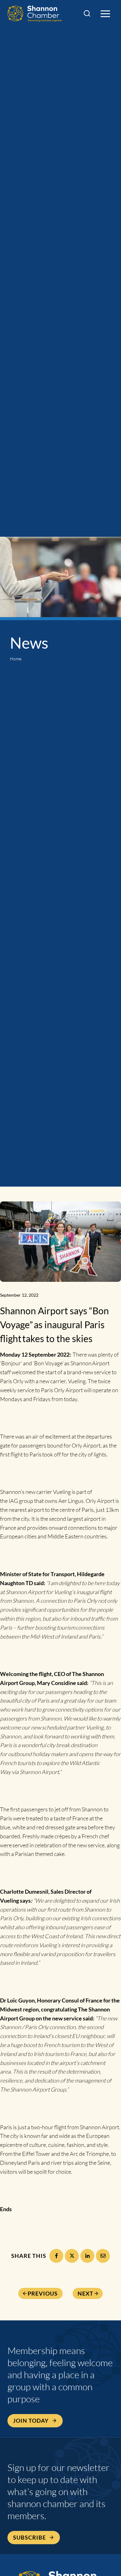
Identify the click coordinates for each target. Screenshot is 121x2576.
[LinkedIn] (87, 2256)
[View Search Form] (87, 14)
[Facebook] (56, 2256)
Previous (43, 2293)
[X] (72, 2256)
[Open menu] (105, 14)
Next (85, 2293)
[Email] (103, 2256)
